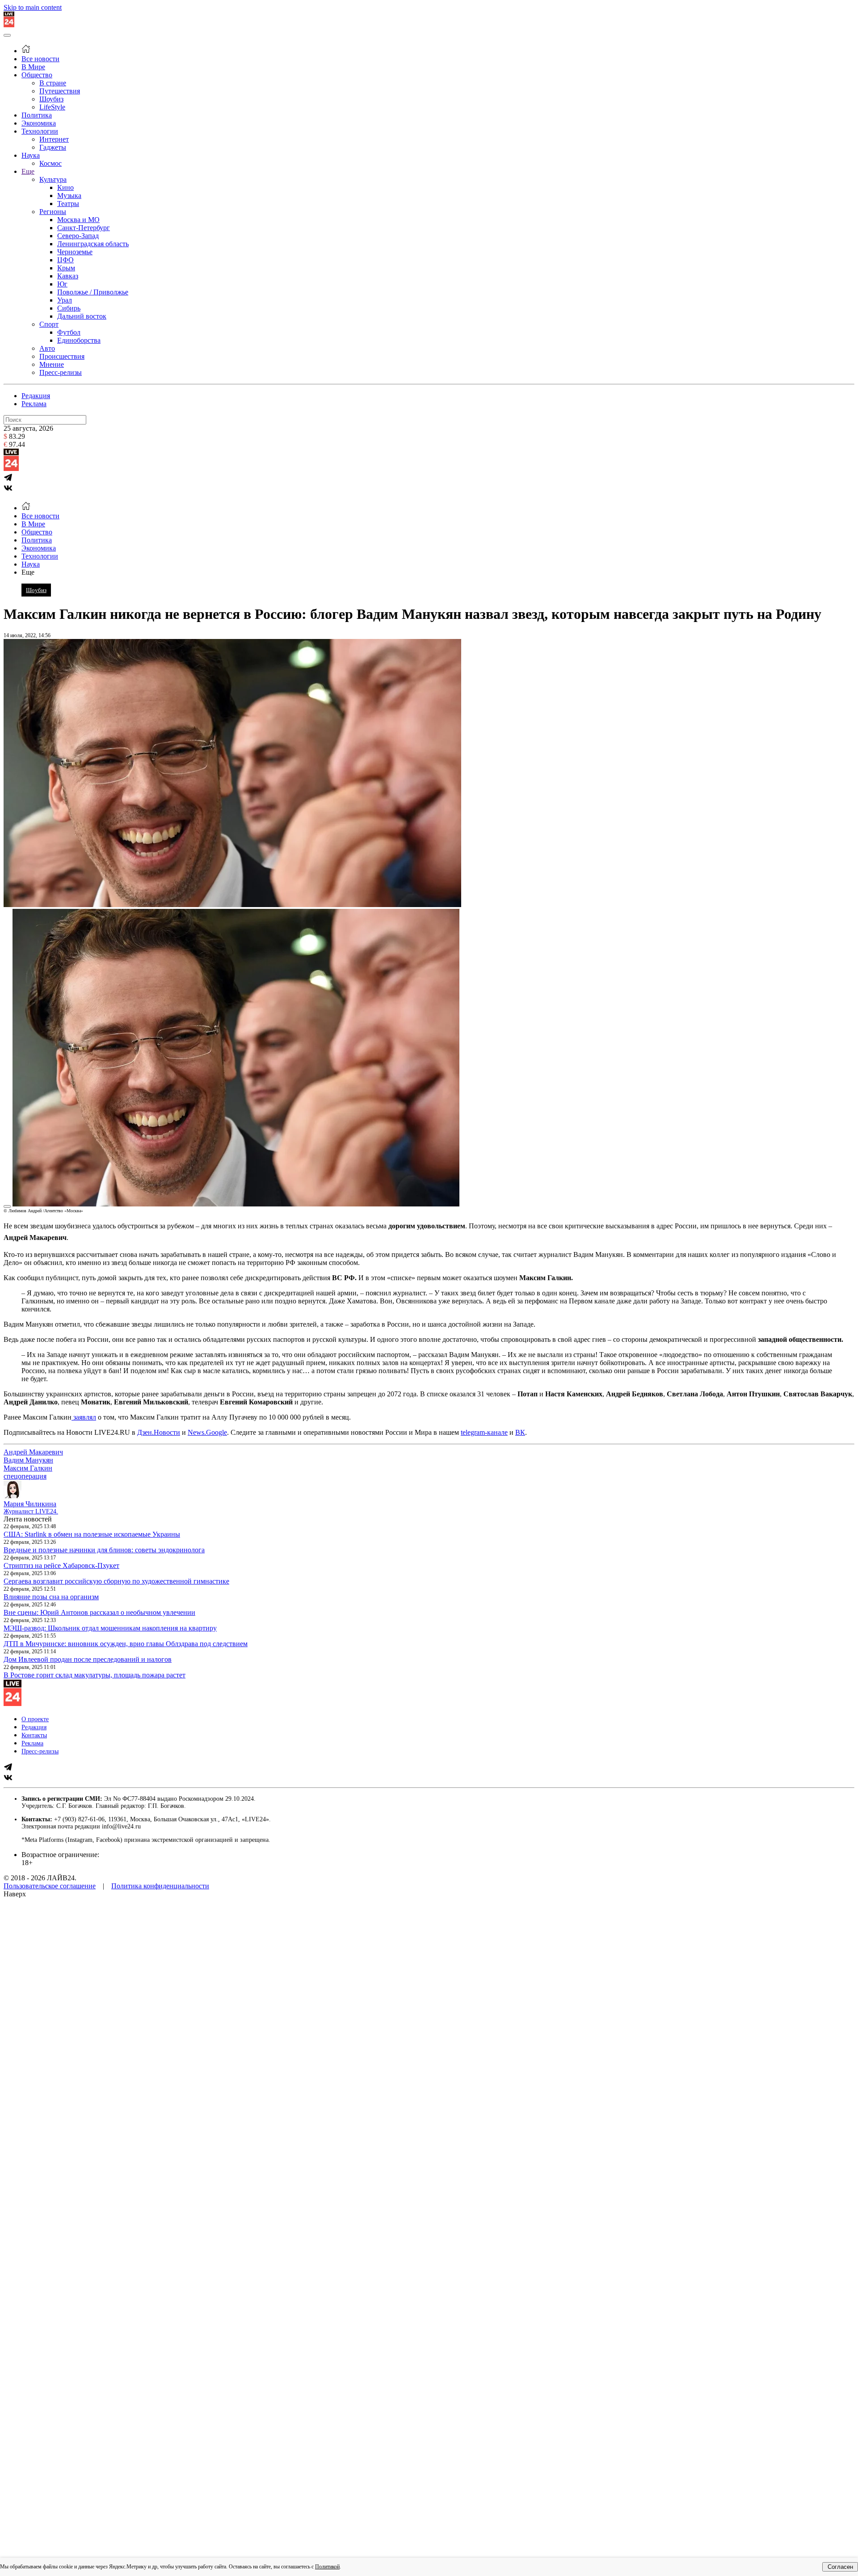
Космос (50, 163)
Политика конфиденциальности (160, 1886)
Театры (68, 204)
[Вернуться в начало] (9, 25)
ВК (520, 1432)
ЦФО (65, 260)
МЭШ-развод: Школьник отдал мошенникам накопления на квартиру (110, 1628)
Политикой (327, 2567)
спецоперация (25, 1476)
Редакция (36, 396)
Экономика (39, 123)
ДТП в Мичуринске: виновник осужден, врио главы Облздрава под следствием (126, 1644)
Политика (37, 115)
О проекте (35, 1719)
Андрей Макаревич (33, 1452)
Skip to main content (33, 7)
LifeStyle (52, 107)
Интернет (54, 139)
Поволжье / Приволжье (93, 292)
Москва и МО (78, 220)
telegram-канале (484, 1432)
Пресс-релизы (61, 372)
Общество (37, 75)
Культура (53, 179)
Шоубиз (51, 99)
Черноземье (75, 252)
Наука (31, 155)
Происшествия (62, 356)
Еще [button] (28, 572)
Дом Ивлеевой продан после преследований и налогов (88, 1659)
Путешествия (60, 91)
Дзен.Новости (159, 1432)
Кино (65, 187)
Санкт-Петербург (84, 228)
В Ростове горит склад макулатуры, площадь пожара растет (95, 1675)
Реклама (34, 404)
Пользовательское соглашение (50, 1886)
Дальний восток (82, 316)
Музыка (69, 195)
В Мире (33, 67)
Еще (28, 171)
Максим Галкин (28, 1468)
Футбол (69, 332)
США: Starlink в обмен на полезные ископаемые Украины (92, 1534)
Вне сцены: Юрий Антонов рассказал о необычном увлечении (99, 1612)
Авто (47, 348)
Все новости (40, 59)
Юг (62, 284)
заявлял (84, 1417)
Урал (65, 300)
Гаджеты (53, 147)
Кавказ (68, 276)
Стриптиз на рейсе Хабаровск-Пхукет (61, 1565)
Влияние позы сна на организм (51, 1597)
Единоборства (79, 340)
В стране (53, 83)
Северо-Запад (78, 236)
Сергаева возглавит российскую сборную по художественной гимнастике (116, 1581)
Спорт (49, 324)
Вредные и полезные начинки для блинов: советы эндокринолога (104, 1550)
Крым (66, 268)
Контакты (34, 1735)
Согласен (840, 2567)
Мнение (52, 364)
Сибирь (69, 308)
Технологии (40, 131)
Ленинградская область (93, 244)
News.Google (207, 1432)
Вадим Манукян (28, 1460)
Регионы (53, 212)
